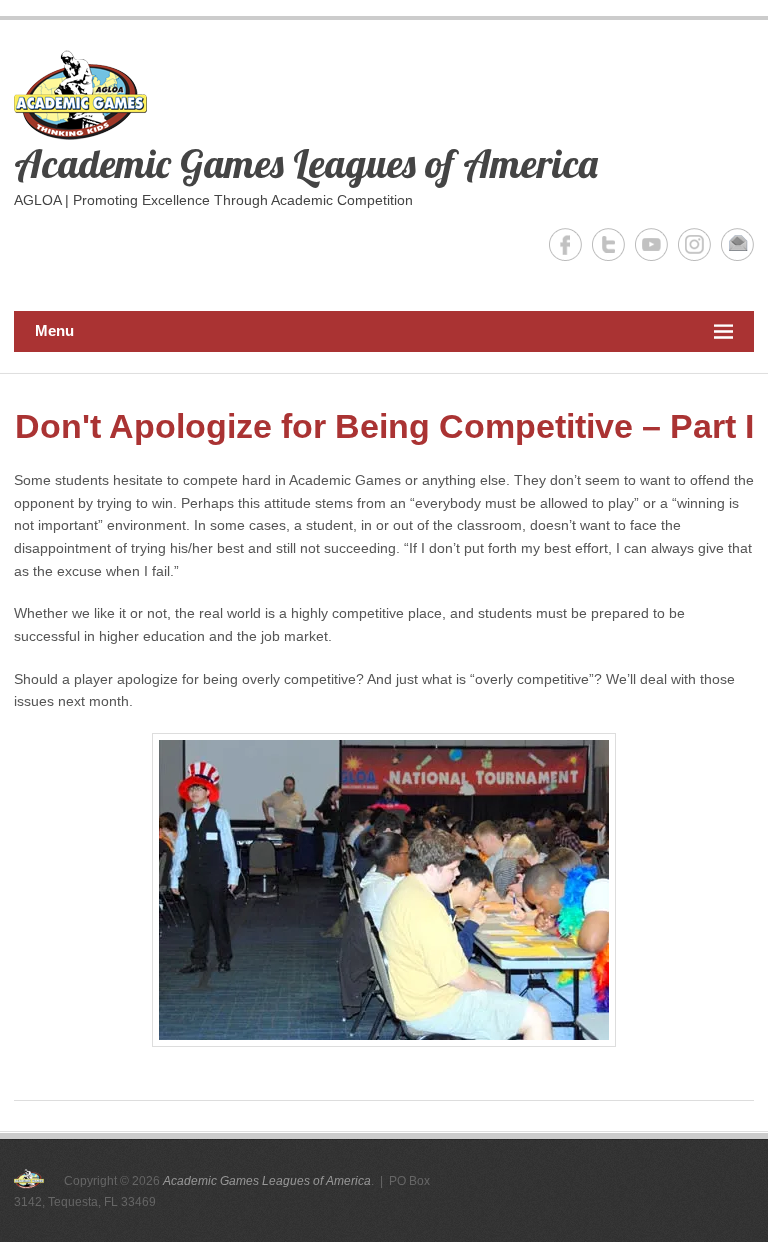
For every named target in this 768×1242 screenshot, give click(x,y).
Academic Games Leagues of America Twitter (608, 244)
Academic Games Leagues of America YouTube (651, 244)
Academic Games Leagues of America (306, 163)
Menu (54, 330)
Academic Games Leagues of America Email (737, 244)
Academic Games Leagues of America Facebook (565, 244)
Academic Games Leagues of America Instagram (694, 244)
